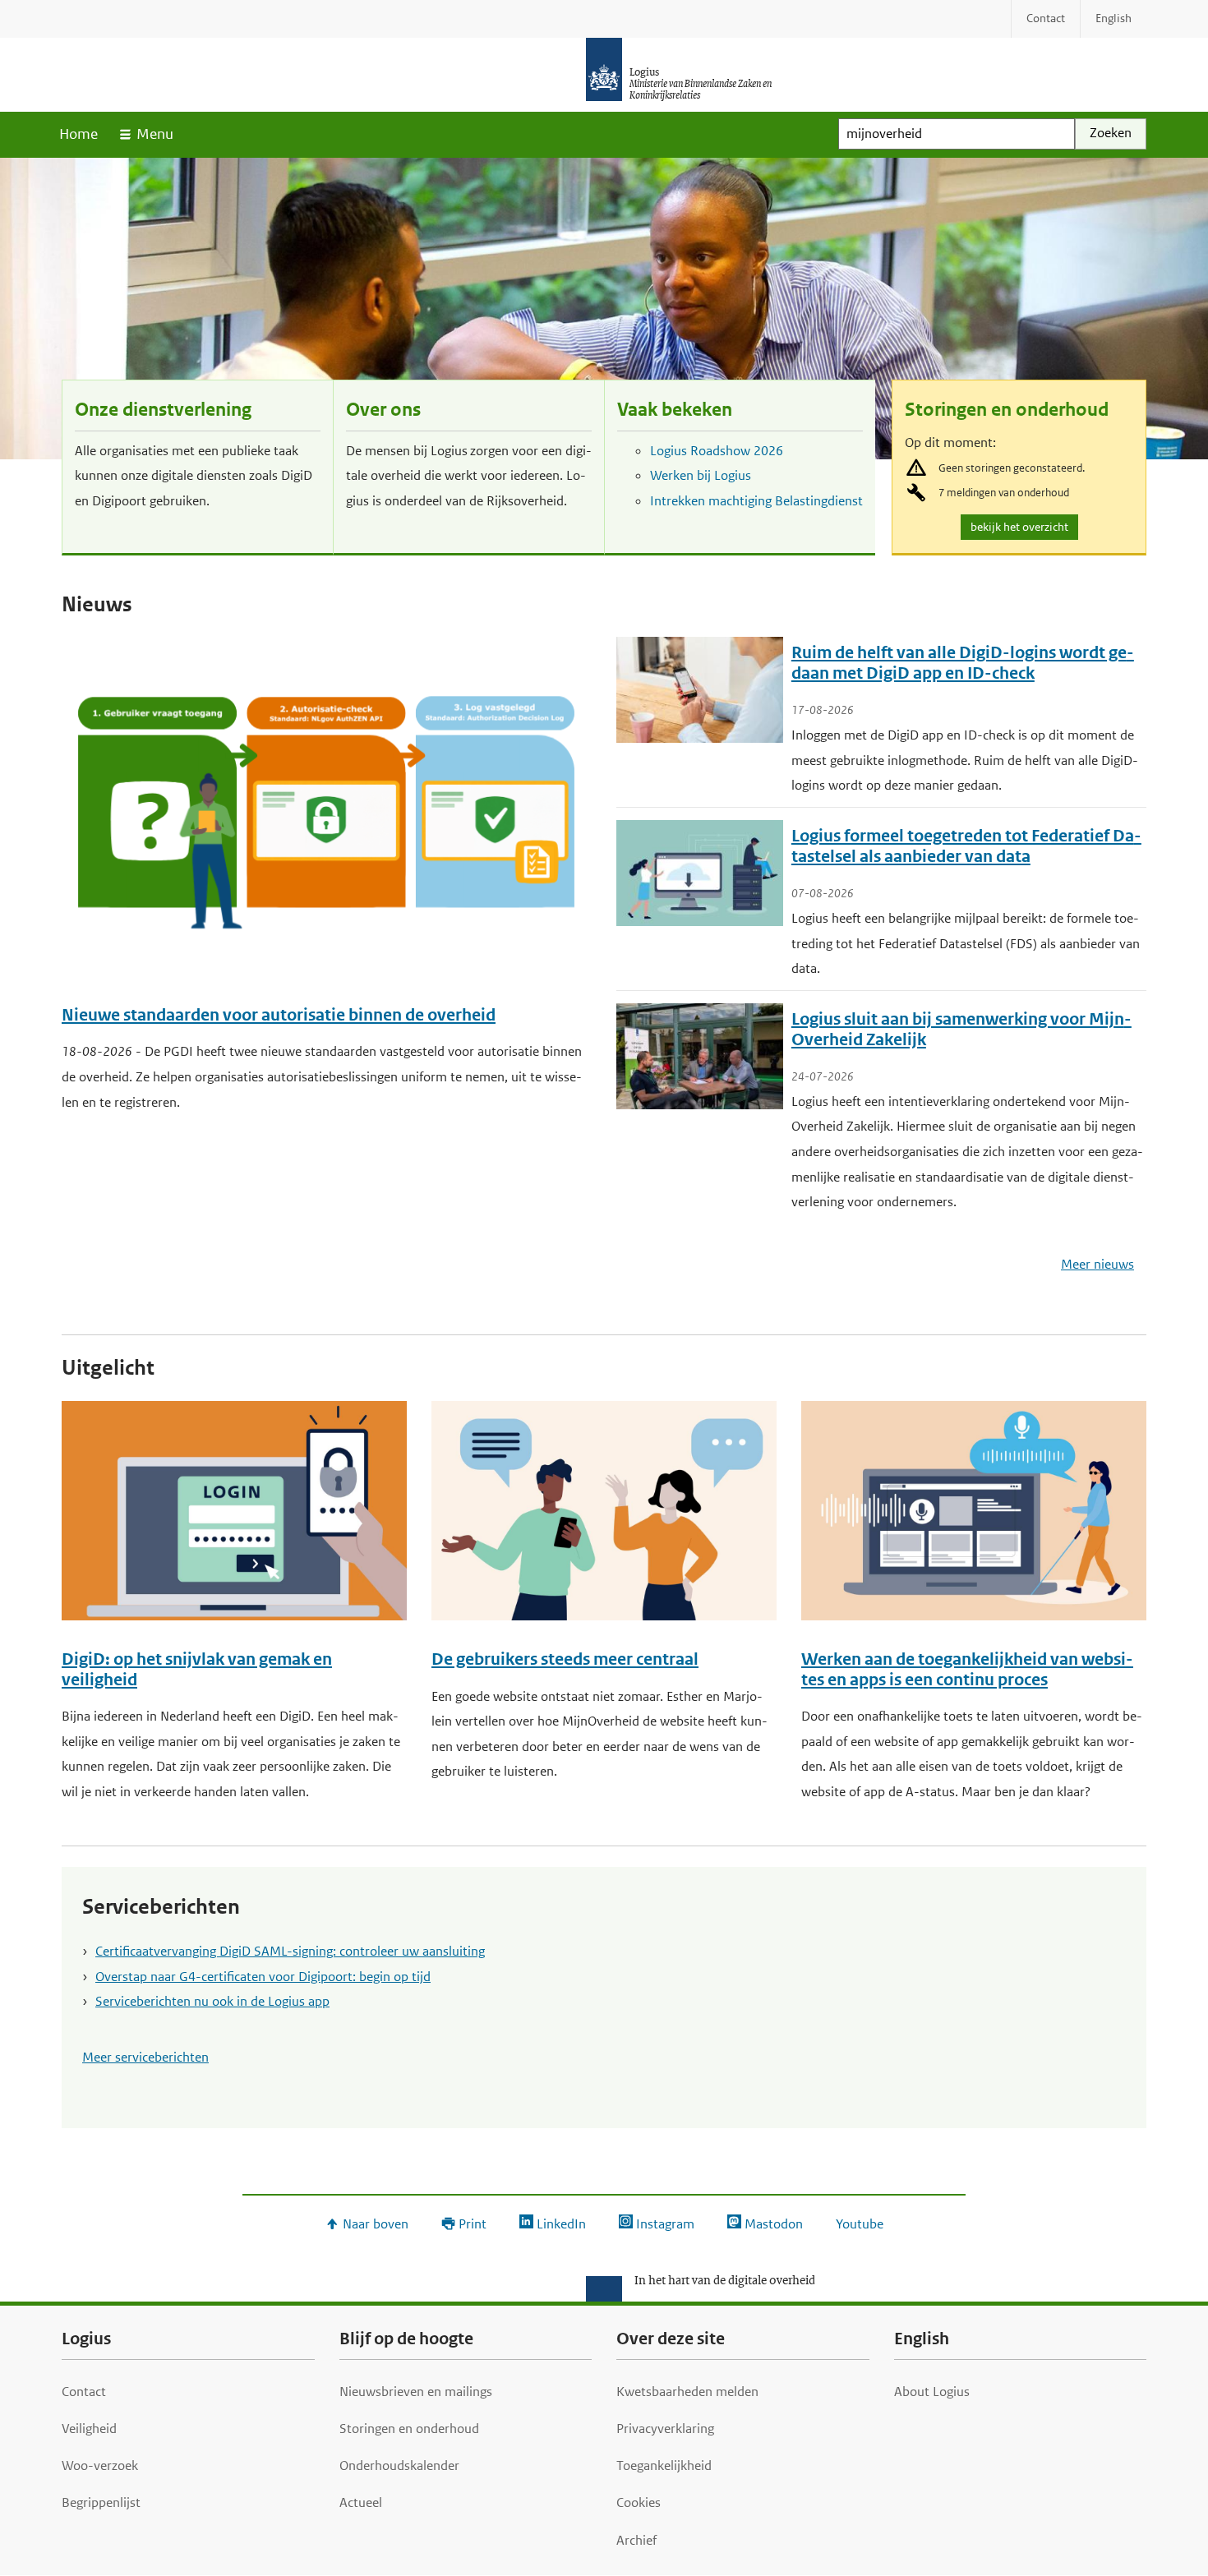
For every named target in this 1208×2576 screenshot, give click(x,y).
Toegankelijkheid (664, 2465)
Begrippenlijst (101, 2502)
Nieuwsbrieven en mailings (416, 2392)
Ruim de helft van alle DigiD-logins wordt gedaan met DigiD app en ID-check (963, 663)
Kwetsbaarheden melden (687, 2392)
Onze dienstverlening (163, 410)
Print (473, 2224)
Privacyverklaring (665, 2429)
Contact (84, 2392)
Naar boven (376, 2224)
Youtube (860, 2224)
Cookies (639, 2502)
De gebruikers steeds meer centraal (565, 1659)
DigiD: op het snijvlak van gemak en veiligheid (197, 1670)
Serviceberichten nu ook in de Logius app (212, 2001)
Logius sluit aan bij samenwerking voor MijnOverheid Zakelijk (961, 1030)
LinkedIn (561, 2224)
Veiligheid (89, 2429)
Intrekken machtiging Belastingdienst (756, 501)
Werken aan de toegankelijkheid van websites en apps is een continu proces (967, 1670)
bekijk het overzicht (1022, 529)
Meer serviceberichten (145, 2057)
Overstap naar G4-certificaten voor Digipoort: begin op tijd (263, 1977)
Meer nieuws (1097, 1264)
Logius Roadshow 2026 (717, 451)
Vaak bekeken (675, 410)
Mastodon (774, 2224)
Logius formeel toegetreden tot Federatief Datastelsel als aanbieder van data (966, 846)
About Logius (932, 2392)
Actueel (361, 2502)
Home (78, 134)
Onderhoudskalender (399, 2465)
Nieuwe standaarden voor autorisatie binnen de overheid (279, 1015)
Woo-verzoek (100, 2465)
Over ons (383, 410)
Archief (636, 2540)
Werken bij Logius (701, 475)
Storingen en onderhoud (1007, 410)
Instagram (665, 2224)
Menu (155, 134)
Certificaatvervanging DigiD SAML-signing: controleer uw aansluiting (290, 1951)
